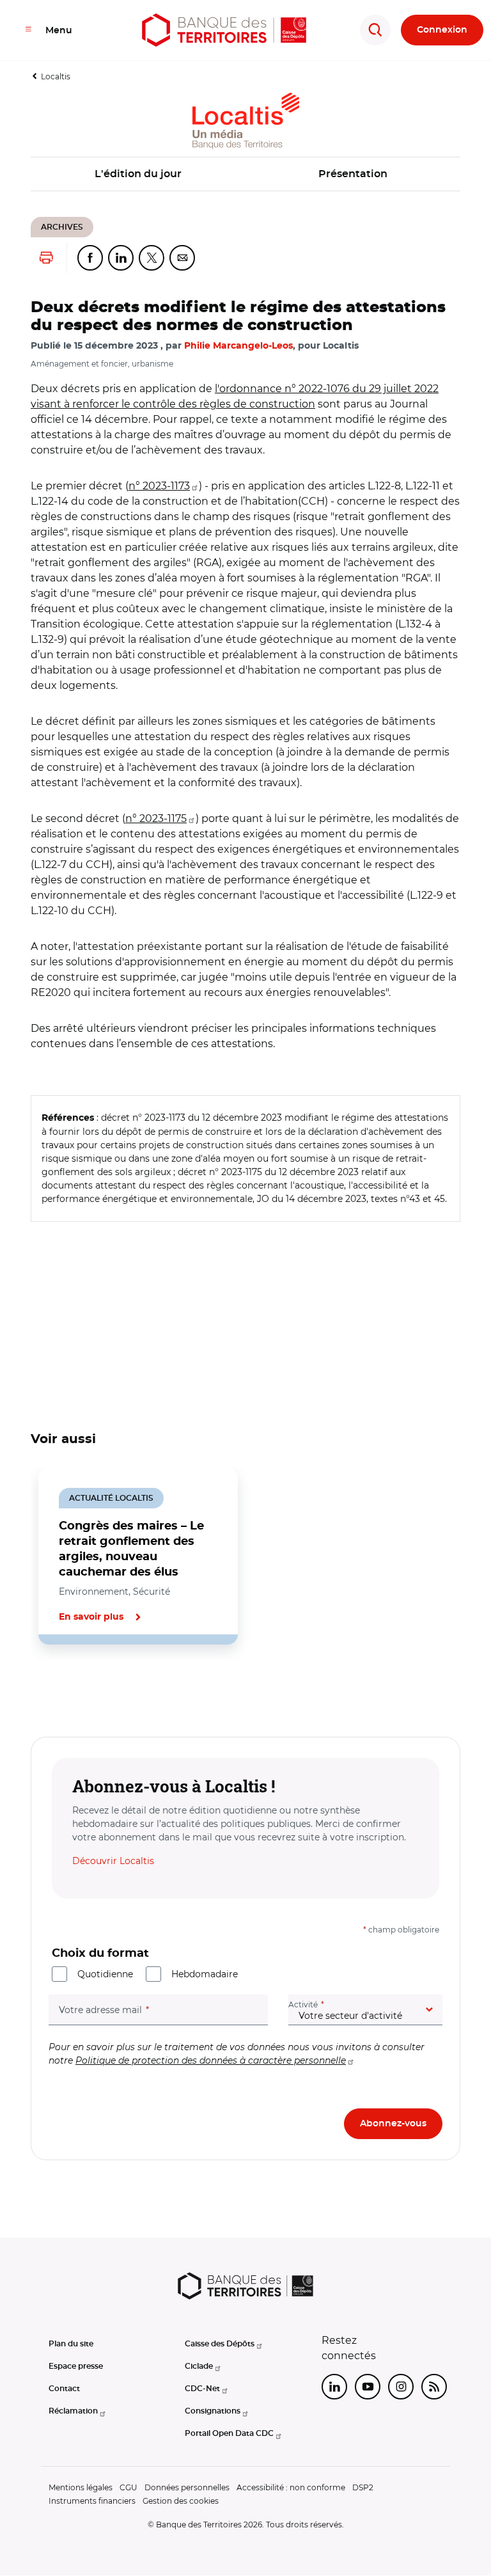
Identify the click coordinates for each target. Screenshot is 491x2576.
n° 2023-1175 (156, 818)
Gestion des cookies (181, 2501)
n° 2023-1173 (159, 486)
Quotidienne (105, 1974)
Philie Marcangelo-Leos (238, 346)
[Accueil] (224, 30)
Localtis (56, 76)
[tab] (74, 1688)
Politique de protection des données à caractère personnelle (211, 2060)
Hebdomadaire (205, 1974)
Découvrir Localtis (113, 1861)
